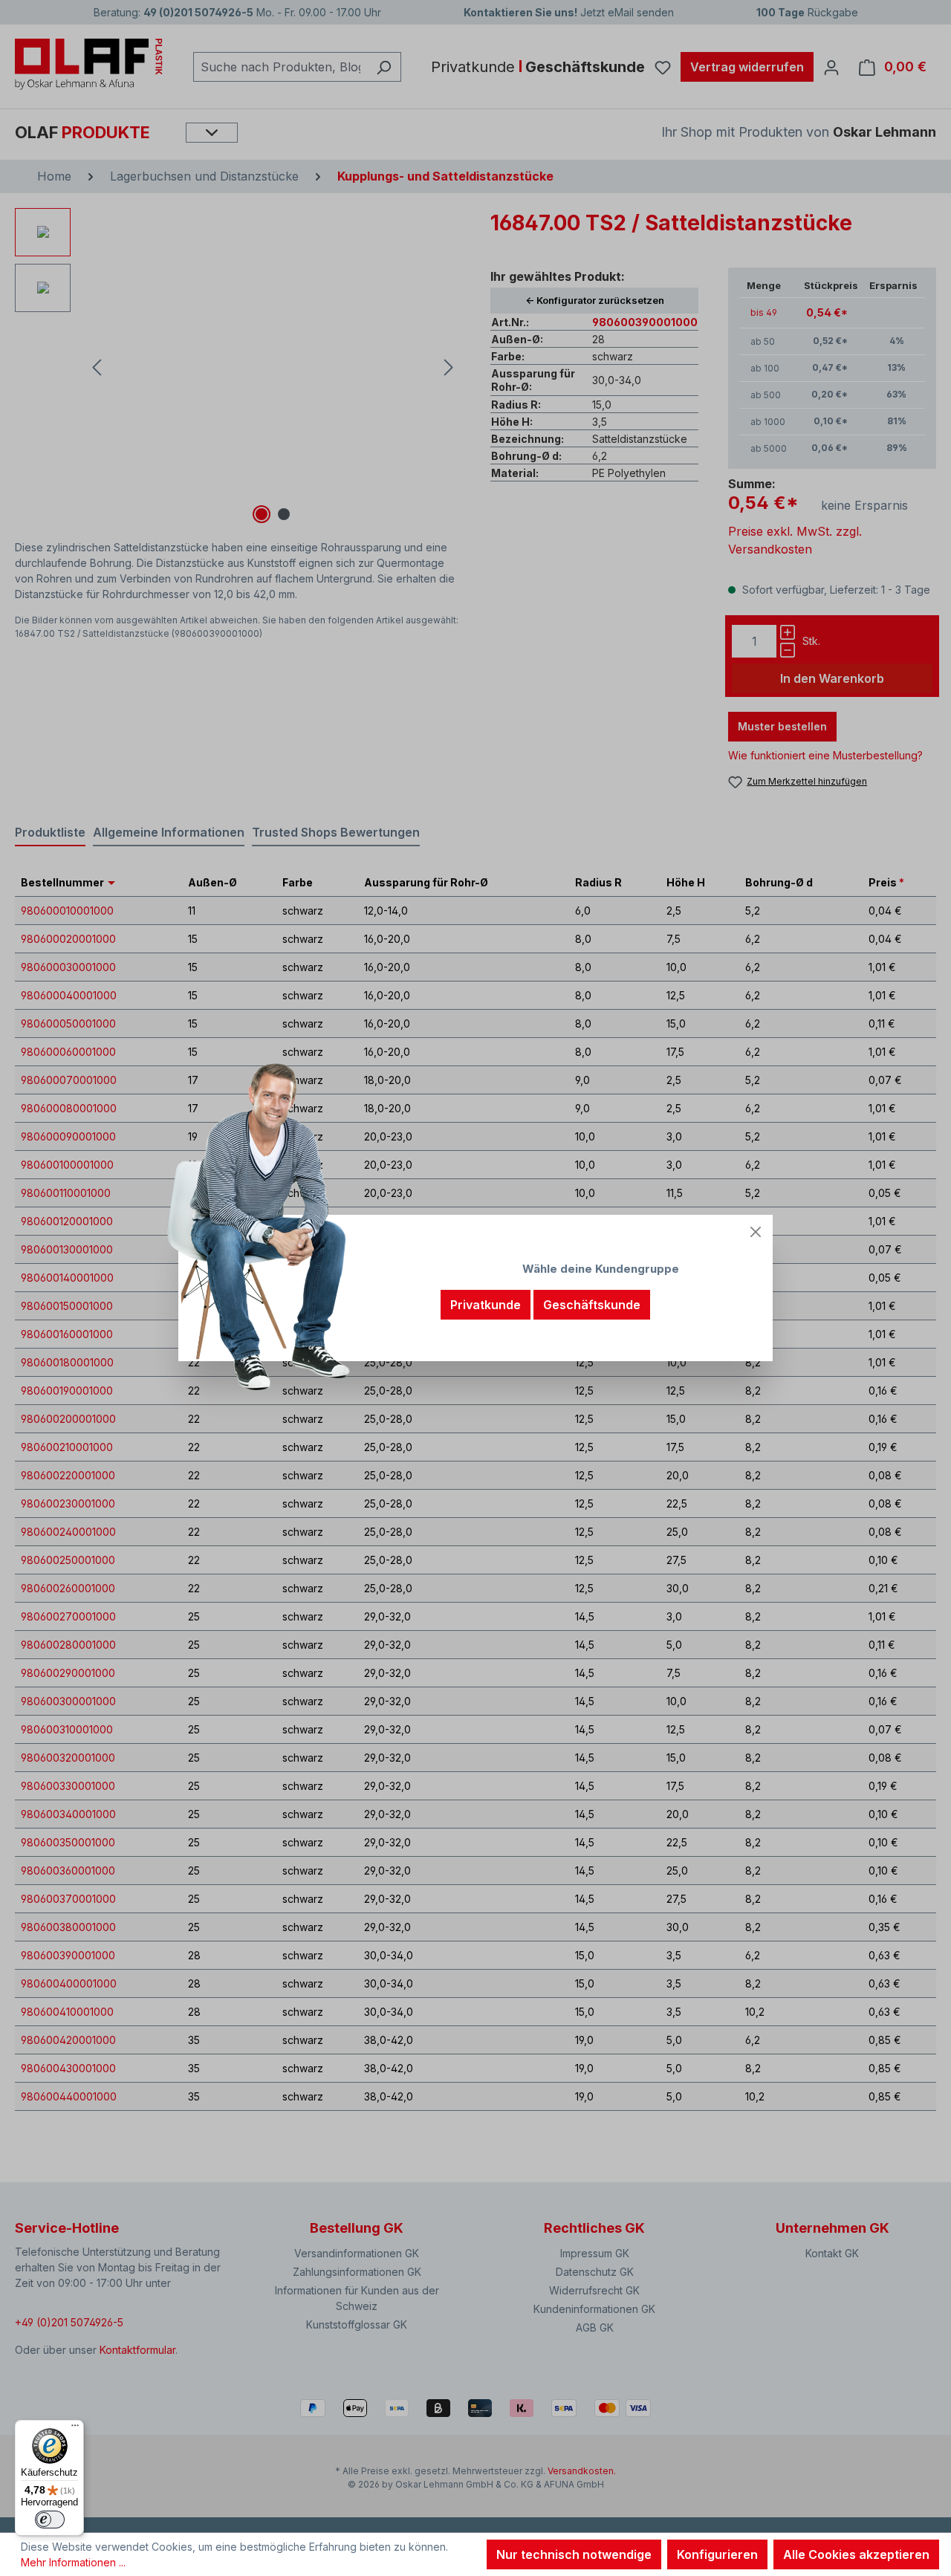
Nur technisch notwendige (574, 2554)
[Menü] (75, 2429)
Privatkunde (486, 1305)
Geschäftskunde (592, 1305)
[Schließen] (756, 1232)
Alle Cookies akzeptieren (856, 2554)
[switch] (50, 2520)
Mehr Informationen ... (73, 2562)
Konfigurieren (717, 2554)
